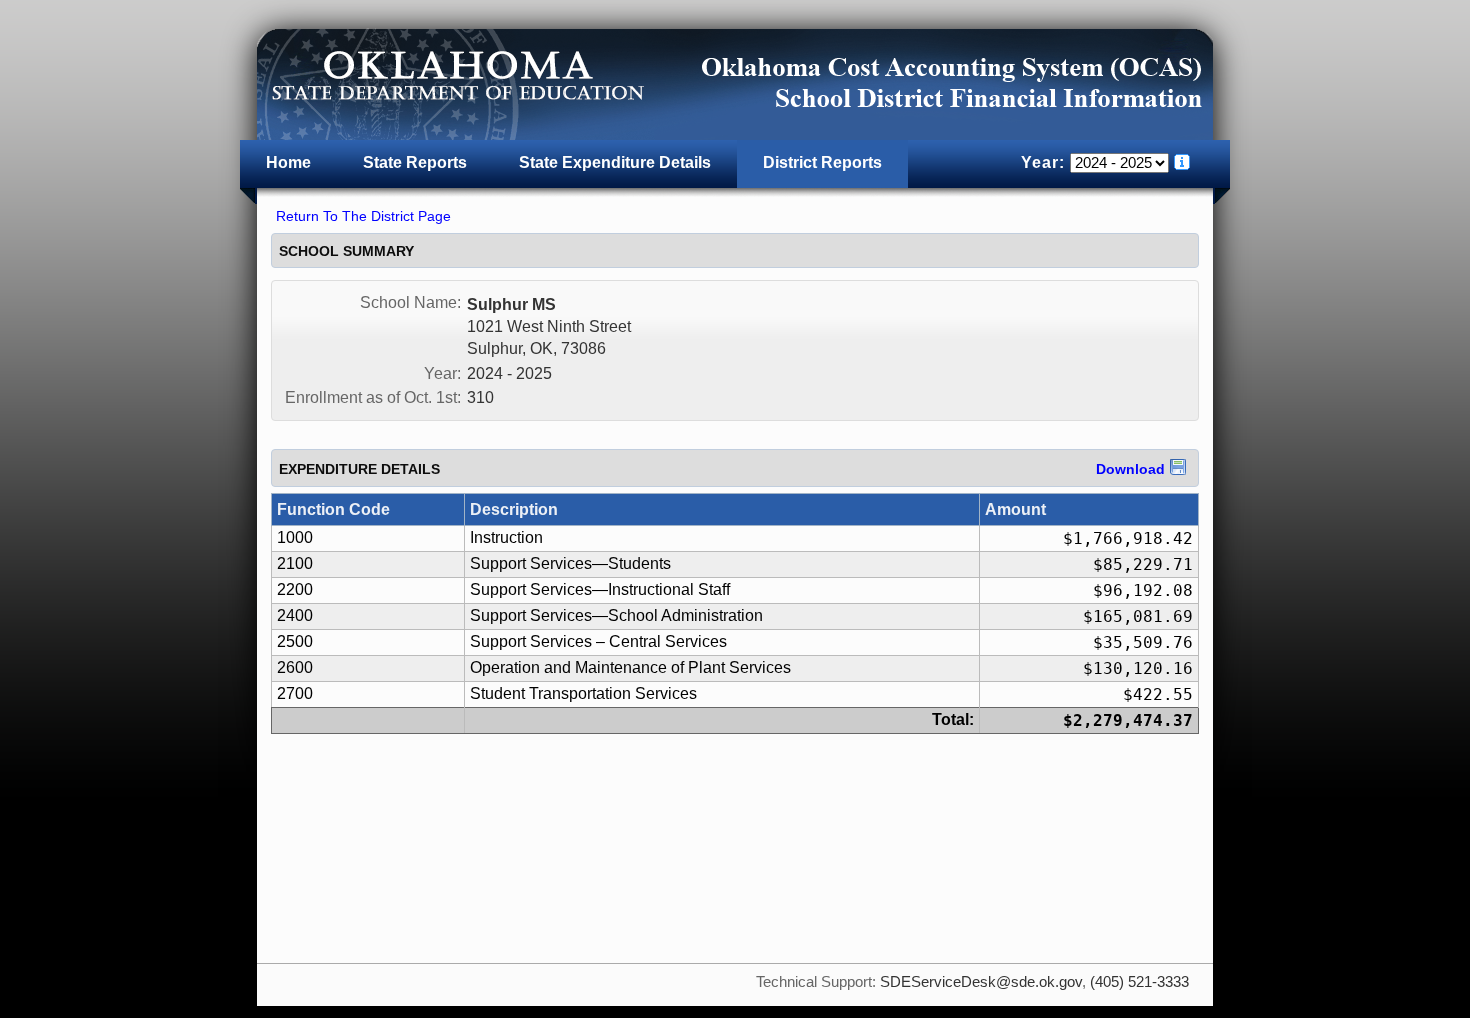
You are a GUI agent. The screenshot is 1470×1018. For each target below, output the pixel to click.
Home (288, 162)
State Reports (415, 162)
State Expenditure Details (615, 162)
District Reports (822, 162)
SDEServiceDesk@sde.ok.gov (981, 982)
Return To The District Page (363, 216)
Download (1130, 469)
